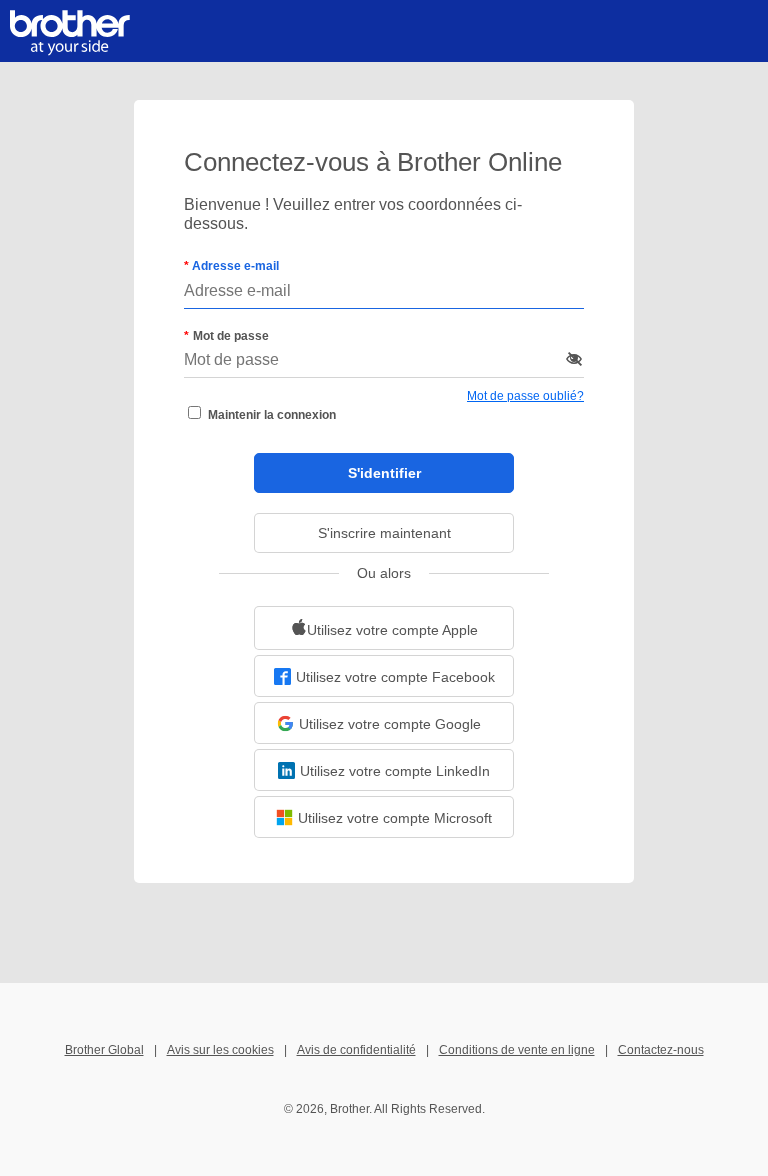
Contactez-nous (661, 1050)
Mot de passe (231, 336)
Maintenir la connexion (272, 415)
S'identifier (384, 473)
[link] (384, 628)
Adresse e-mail (234, 266)
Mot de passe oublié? (525, 396)
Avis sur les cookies (220, 1050)
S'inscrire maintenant (384, 533)
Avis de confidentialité (356, 1050)
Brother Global (104, 1050)
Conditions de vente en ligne (517, 1050)
